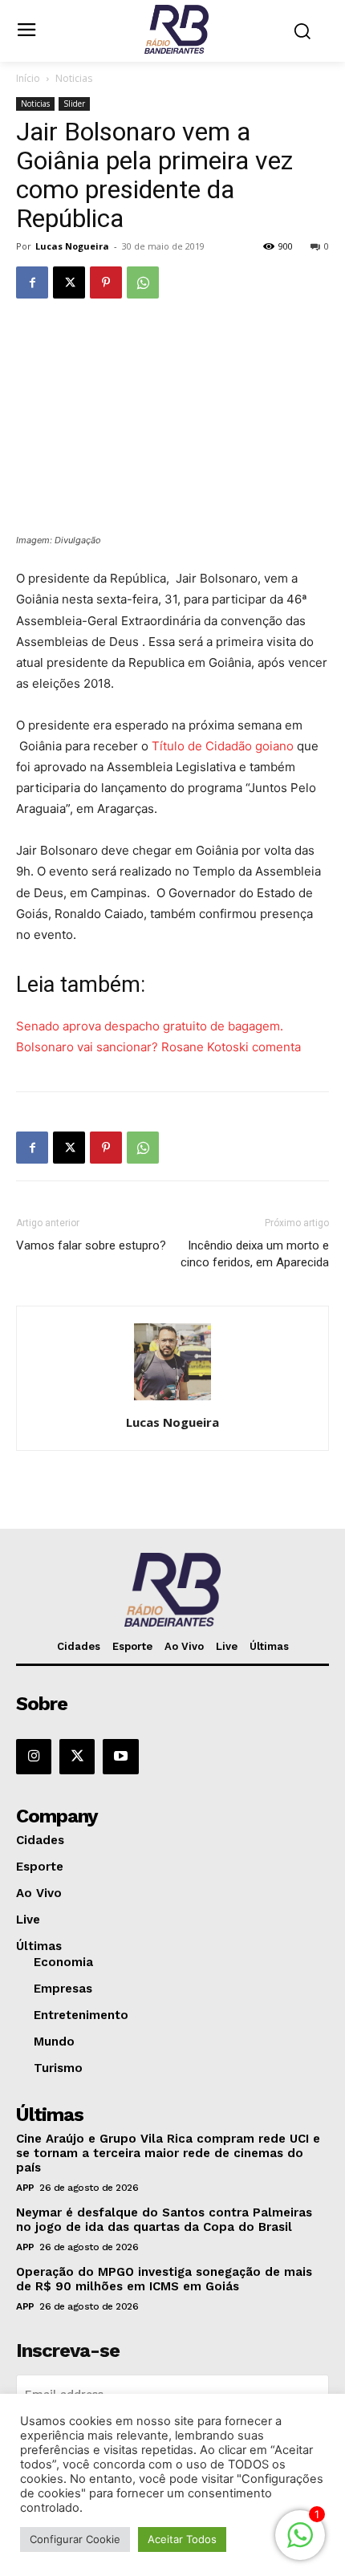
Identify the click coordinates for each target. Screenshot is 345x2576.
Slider (74, 104)
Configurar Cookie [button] (75, 2539)
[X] (69, 282)
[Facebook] (32, 282)
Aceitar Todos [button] (182, 2539)
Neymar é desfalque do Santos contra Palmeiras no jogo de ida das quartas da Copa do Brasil (164, 2220)
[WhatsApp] (143, 282)
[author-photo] (172, 1400)
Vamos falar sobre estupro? (91, 1245)
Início (28, 78)
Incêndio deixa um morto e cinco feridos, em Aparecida (255, 1254)
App (25, 2188)
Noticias (74, 78)
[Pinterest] (106, 282)
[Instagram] (34, 1757)
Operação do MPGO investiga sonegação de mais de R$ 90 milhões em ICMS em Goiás (164, 2279)
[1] (300, 2543)
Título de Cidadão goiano (223, 746)
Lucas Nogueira (72, 246)
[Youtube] (120, 1757)
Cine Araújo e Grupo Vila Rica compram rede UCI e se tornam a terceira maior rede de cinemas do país (168, 2153)
